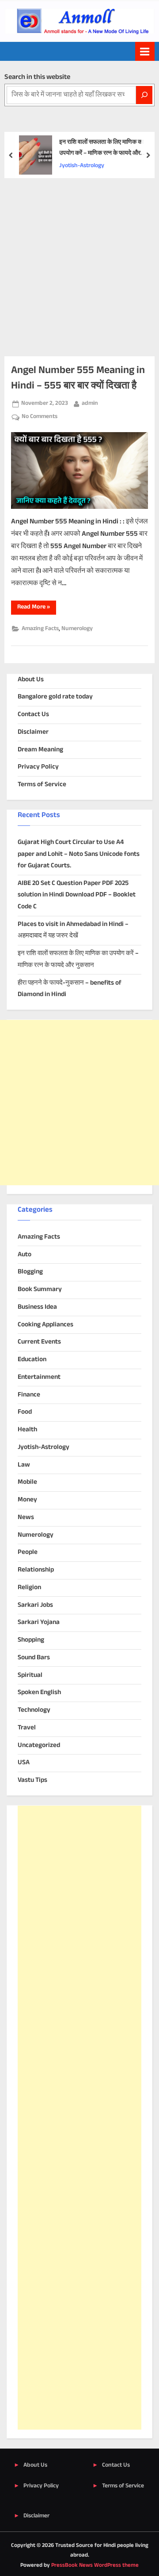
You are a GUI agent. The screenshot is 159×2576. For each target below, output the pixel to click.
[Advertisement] (79, 262)
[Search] (144, 95)
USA (24, 1763)
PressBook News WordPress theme (95, 2565)
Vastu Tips (32, 1780)
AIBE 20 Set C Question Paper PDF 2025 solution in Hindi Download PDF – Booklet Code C (77, 895)
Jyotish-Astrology (82, 166)
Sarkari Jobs (35, 1605)
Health (27, 1430)
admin (90, 403)
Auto (25, 1255)
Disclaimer (33, 732)
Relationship (36, 1570)
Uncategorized (39, 1745)
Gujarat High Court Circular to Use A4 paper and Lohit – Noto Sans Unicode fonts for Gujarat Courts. (79, 854)
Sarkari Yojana (39, 1622)
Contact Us (33, 715)
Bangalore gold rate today (55, 697)
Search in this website (37, 77)
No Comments (40, 417)
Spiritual (30, 1675)
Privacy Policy (38, 767)
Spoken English (39, 1693)
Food (25, 1412)
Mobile (27, 1482)
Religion (29, 1588)
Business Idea (37, 1307)
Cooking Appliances (45, 1325)
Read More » (37, 608)
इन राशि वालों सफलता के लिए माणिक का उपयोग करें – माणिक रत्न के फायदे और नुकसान (101, 148)
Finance (29, 1395)
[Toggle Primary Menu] (145, 51)
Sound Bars (34, 1658)
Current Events (39, 1342)
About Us (31, 680)
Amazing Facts (40, 629)
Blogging (30, 1272)
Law (24, 1465)
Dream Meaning (40, 750)
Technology (34, 1710)
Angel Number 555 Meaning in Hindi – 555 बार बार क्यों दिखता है (78, 378)
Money (27, 1500)
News (26, 1518)
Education (32, 1360)
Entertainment (39, 1377)
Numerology (77, 629)
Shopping (31, 1640)
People (28, 1552)
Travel (27, 1728)
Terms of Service (42, 785)
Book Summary (40, 1290)
